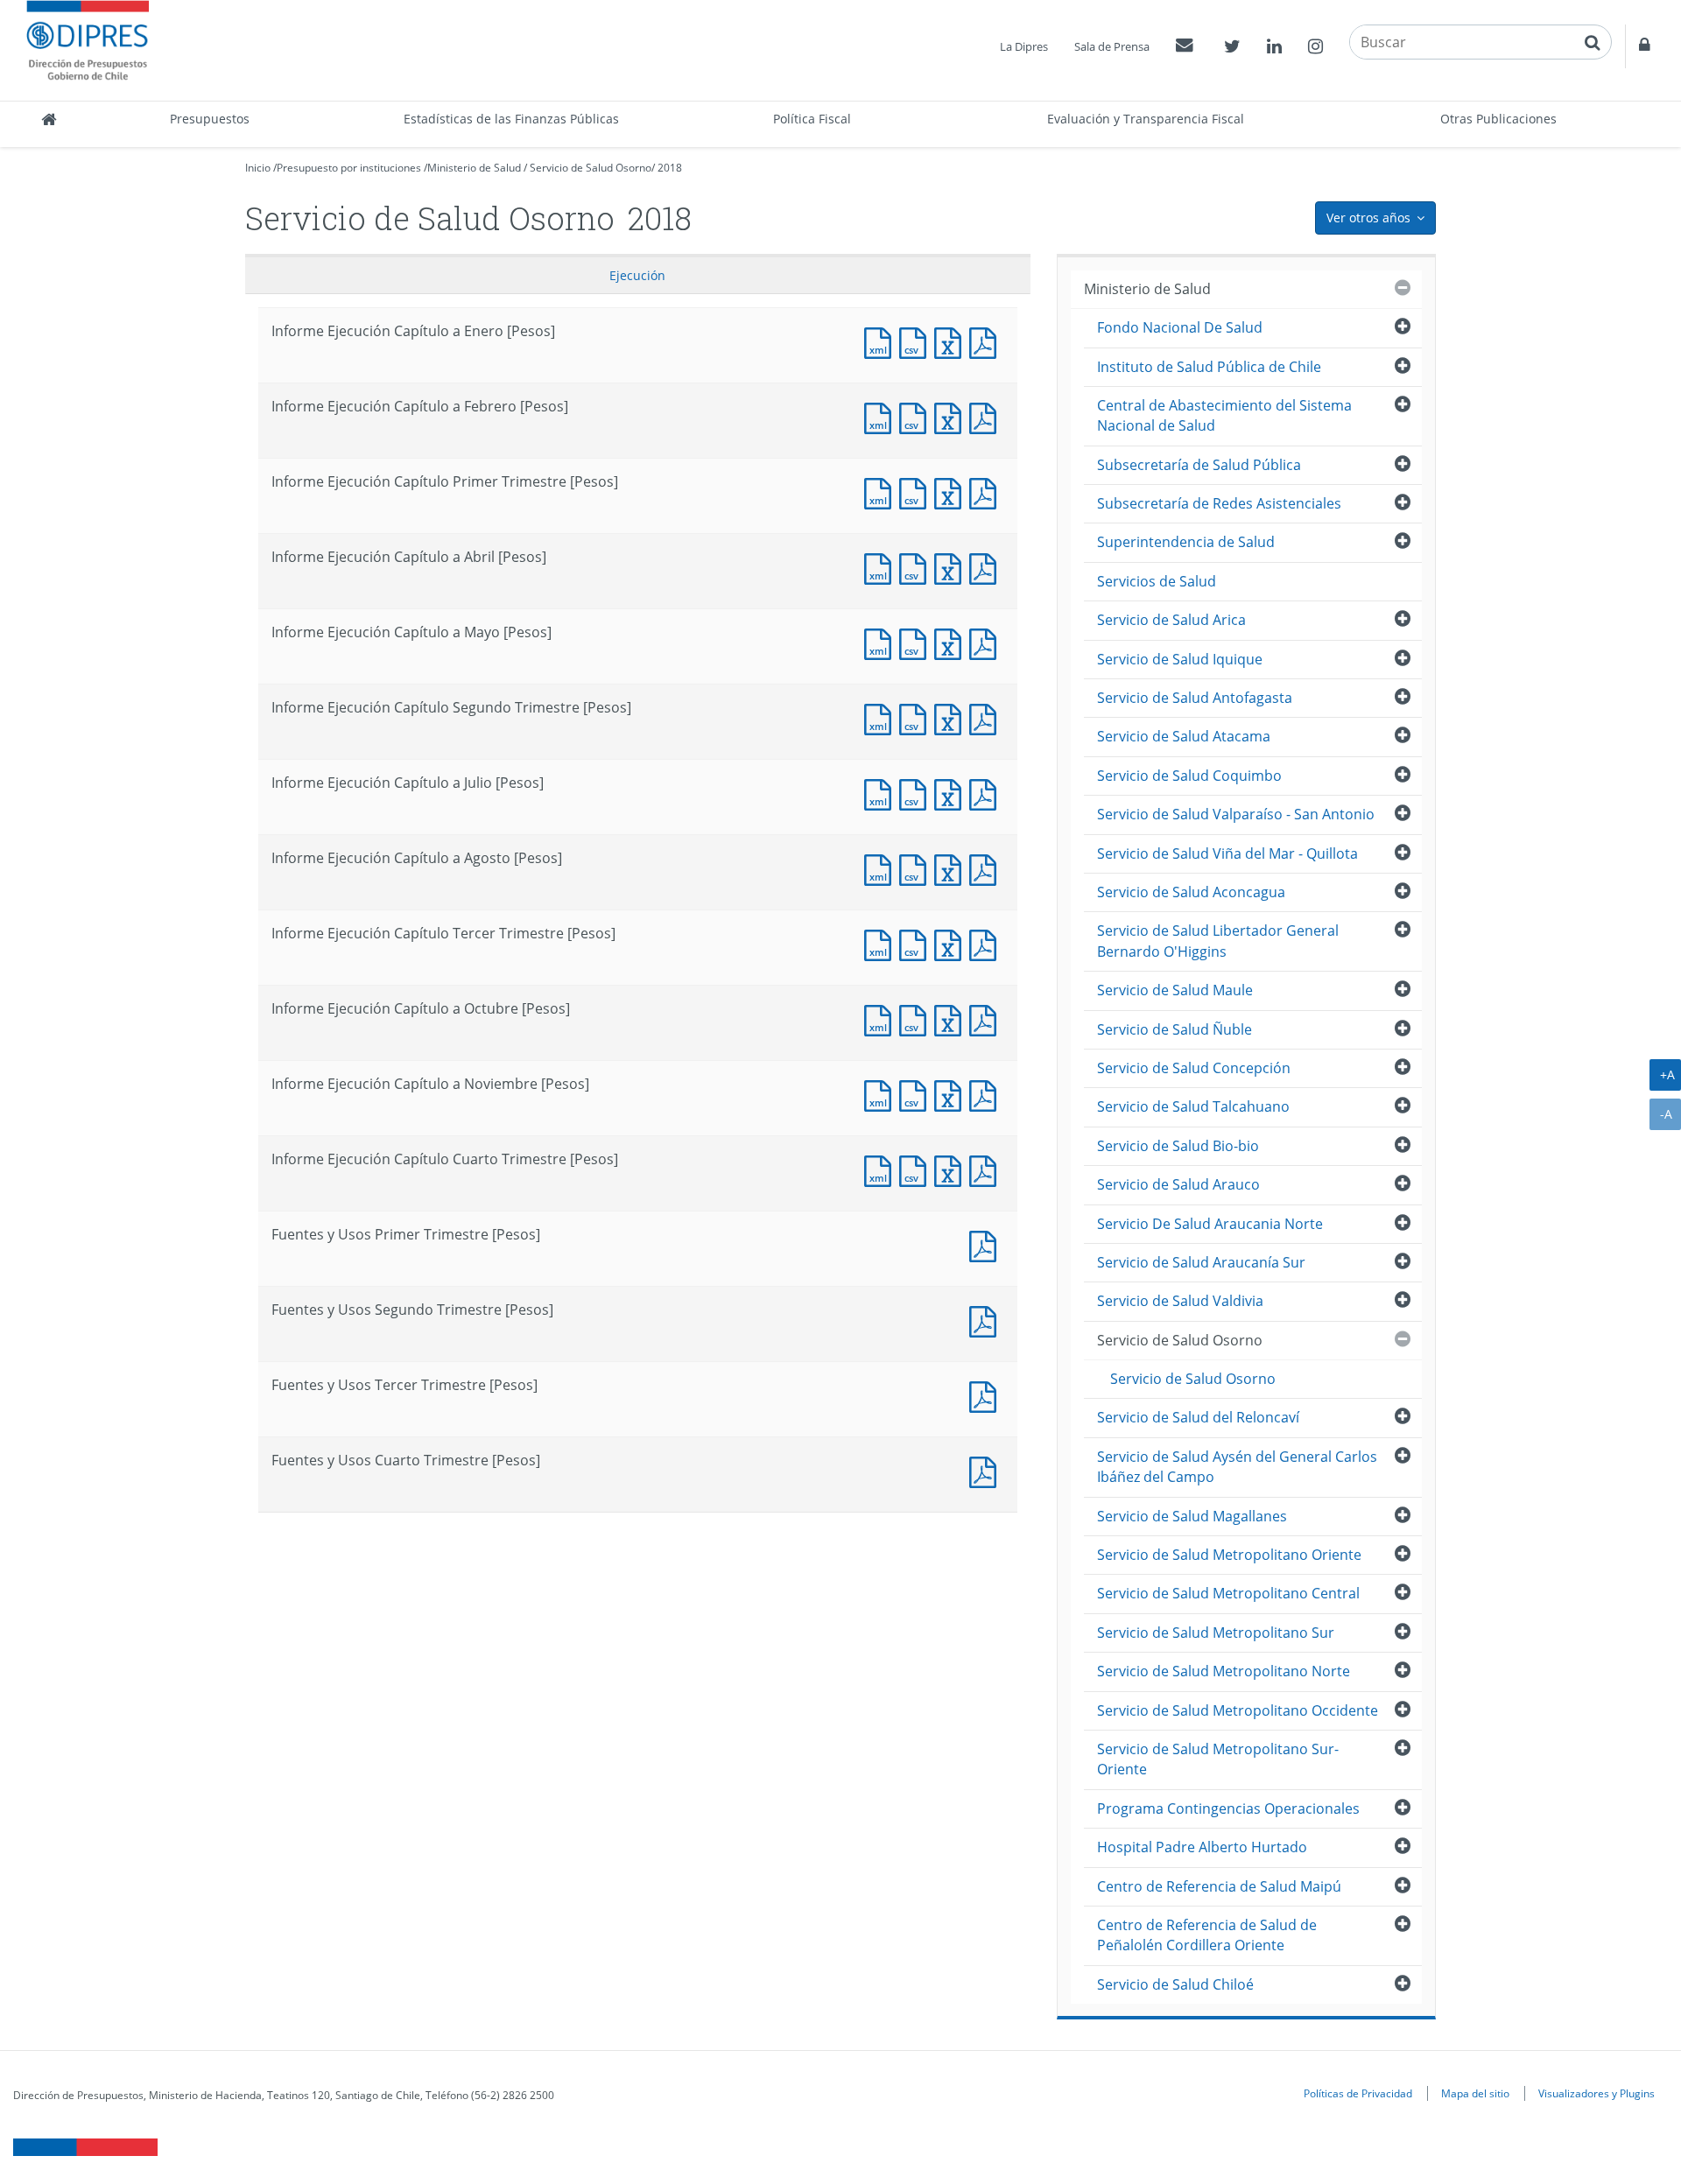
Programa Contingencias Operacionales (1228, 1808)
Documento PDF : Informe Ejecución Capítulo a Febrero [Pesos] (987, 416)
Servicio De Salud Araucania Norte (1210, 1224)
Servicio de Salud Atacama (1184, 736)
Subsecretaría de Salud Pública (1199, 465)
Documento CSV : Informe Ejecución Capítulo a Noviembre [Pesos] (917, 1094)
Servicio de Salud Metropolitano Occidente (1238, 1710)
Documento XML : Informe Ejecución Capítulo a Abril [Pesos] (882, 567)
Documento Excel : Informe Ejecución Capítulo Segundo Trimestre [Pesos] (952, 717)
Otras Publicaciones (1498, 119)
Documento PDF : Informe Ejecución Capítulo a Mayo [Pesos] (987, 642)
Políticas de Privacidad (1358, 2093)
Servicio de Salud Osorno (591, 168)
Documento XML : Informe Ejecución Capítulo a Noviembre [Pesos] (882, 1094)
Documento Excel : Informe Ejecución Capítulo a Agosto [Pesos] (952, 868)
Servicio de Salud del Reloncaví (1198, 1417)
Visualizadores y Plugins (1597, 2093)
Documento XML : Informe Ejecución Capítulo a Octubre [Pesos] (882, 1018)
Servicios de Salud (1157, 581)
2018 (670, 168)
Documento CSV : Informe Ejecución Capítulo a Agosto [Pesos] (917, 868)
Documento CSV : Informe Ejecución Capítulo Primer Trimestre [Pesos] (917, 492)
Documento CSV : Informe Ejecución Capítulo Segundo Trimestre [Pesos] (917, 717)
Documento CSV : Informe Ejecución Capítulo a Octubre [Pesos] (917, 1018)
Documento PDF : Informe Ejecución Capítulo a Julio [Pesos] (987, 793)
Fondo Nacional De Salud (1180, 327)
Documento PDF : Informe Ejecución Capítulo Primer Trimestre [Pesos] (987, 492)
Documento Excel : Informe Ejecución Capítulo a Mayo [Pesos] (952, 642)
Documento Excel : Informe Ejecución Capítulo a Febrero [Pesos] (952, 416)
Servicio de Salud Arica (1171, 620)
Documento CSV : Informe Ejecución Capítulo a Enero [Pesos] (917, 341)
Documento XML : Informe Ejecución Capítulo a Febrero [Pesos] (882, 416)
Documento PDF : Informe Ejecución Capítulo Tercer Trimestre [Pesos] (987, 943)
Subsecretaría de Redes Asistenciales (1219, 503)
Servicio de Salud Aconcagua (1191, 892)
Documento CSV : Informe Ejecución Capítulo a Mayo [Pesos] (917, 642)
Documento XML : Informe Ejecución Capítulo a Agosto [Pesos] (882, 868)
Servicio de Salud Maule (1175, 990)
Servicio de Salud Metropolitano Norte (1224, 1671)
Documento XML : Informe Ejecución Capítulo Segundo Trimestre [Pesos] (882, 717)
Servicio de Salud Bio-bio (1178, 1146)
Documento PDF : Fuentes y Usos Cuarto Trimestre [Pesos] (987, 1470)
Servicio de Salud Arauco (1178, 1184)
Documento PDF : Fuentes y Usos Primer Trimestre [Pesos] (987, 1244)
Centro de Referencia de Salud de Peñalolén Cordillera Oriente (1207, 1935)
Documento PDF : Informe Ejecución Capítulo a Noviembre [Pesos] (987, 1094)
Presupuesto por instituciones (349, 168)
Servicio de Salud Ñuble (1175, 1029)
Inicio (258, 168)
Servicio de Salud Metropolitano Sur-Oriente (1218, 1759)
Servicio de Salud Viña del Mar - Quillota (1227, 853)
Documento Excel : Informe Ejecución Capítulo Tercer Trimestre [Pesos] (952, 943)
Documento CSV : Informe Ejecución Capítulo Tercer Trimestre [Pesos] (917, 943)
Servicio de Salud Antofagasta (1195, 698)
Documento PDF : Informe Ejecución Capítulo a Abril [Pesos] (987, 567)
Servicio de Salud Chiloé (1175, 1984)
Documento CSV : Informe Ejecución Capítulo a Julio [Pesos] (917, 793)
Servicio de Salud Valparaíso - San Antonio (1236, 814)
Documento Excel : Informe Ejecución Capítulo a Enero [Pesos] (952, 341)
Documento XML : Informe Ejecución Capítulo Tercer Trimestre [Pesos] (882, 943)
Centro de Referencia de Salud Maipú (1219, 1886)
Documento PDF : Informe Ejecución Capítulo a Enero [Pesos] (987, 341)
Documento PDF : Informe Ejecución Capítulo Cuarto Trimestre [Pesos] (987, 1169)
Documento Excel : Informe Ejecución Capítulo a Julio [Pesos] (952, 793)
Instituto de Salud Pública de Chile (1209, 367)
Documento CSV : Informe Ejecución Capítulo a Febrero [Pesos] (917, 416)
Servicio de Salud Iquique (1180, 659)
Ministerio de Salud (474, 168)
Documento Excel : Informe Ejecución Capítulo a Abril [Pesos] (952, 567)
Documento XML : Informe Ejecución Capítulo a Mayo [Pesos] (882, 642)
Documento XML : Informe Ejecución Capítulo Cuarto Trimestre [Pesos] (882, 1169)
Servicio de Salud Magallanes (1192, 1516)
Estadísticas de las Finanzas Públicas (511, 119)
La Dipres (1024, 46)
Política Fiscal (812, 119)
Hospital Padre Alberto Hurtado (1202, 1847)
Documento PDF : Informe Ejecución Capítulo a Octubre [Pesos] (987, 1018)
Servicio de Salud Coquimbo (1189, 776)
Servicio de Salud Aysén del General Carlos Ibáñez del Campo (1237, 1467)
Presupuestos (210, 119)
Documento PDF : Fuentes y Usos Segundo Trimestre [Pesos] (987, 1320)
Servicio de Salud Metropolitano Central (1228, 1593)
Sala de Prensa (1112, 46)
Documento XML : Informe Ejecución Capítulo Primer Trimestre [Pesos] (882, 492)
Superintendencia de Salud (1186, 542)
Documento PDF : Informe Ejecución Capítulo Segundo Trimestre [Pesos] (987, 717)
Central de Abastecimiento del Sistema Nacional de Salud (1224, 415)
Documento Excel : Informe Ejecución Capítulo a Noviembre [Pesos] (952, 1094)
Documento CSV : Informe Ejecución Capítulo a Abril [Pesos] (917, 567)
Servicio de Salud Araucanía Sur (1201, 1262)
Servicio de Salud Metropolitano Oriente (1229, 1555)
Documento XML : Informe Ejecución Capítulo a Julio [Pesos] (882, 793)
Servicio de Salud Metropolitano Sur (1216, 1633)
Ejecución (637, 275)
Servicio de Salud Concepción (1194, 1068)
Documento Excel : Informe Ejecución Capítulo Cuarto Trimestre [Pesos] (952, 1169)
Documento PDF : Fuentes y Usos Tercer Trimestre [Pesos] (987, 1395)
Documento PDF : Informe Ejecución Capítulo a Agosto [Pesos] (987, 868)
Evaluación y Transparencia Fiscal (1146, 119)
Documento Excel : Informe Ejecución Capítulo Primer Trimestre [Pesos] (952, 492)
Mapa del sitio (1475, 2093)
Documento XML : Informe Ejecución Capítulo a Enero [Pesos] (882, 341)
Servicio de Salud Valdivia (1180, 1301)
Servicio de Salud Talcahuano (1193, 1106)
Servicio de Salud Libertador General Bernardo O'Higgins (1218, 941)
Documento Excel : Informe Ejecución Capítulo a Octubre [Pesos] (952, 1018)
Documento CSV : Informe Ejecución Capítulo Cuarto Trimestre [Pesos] (917, 1169)
